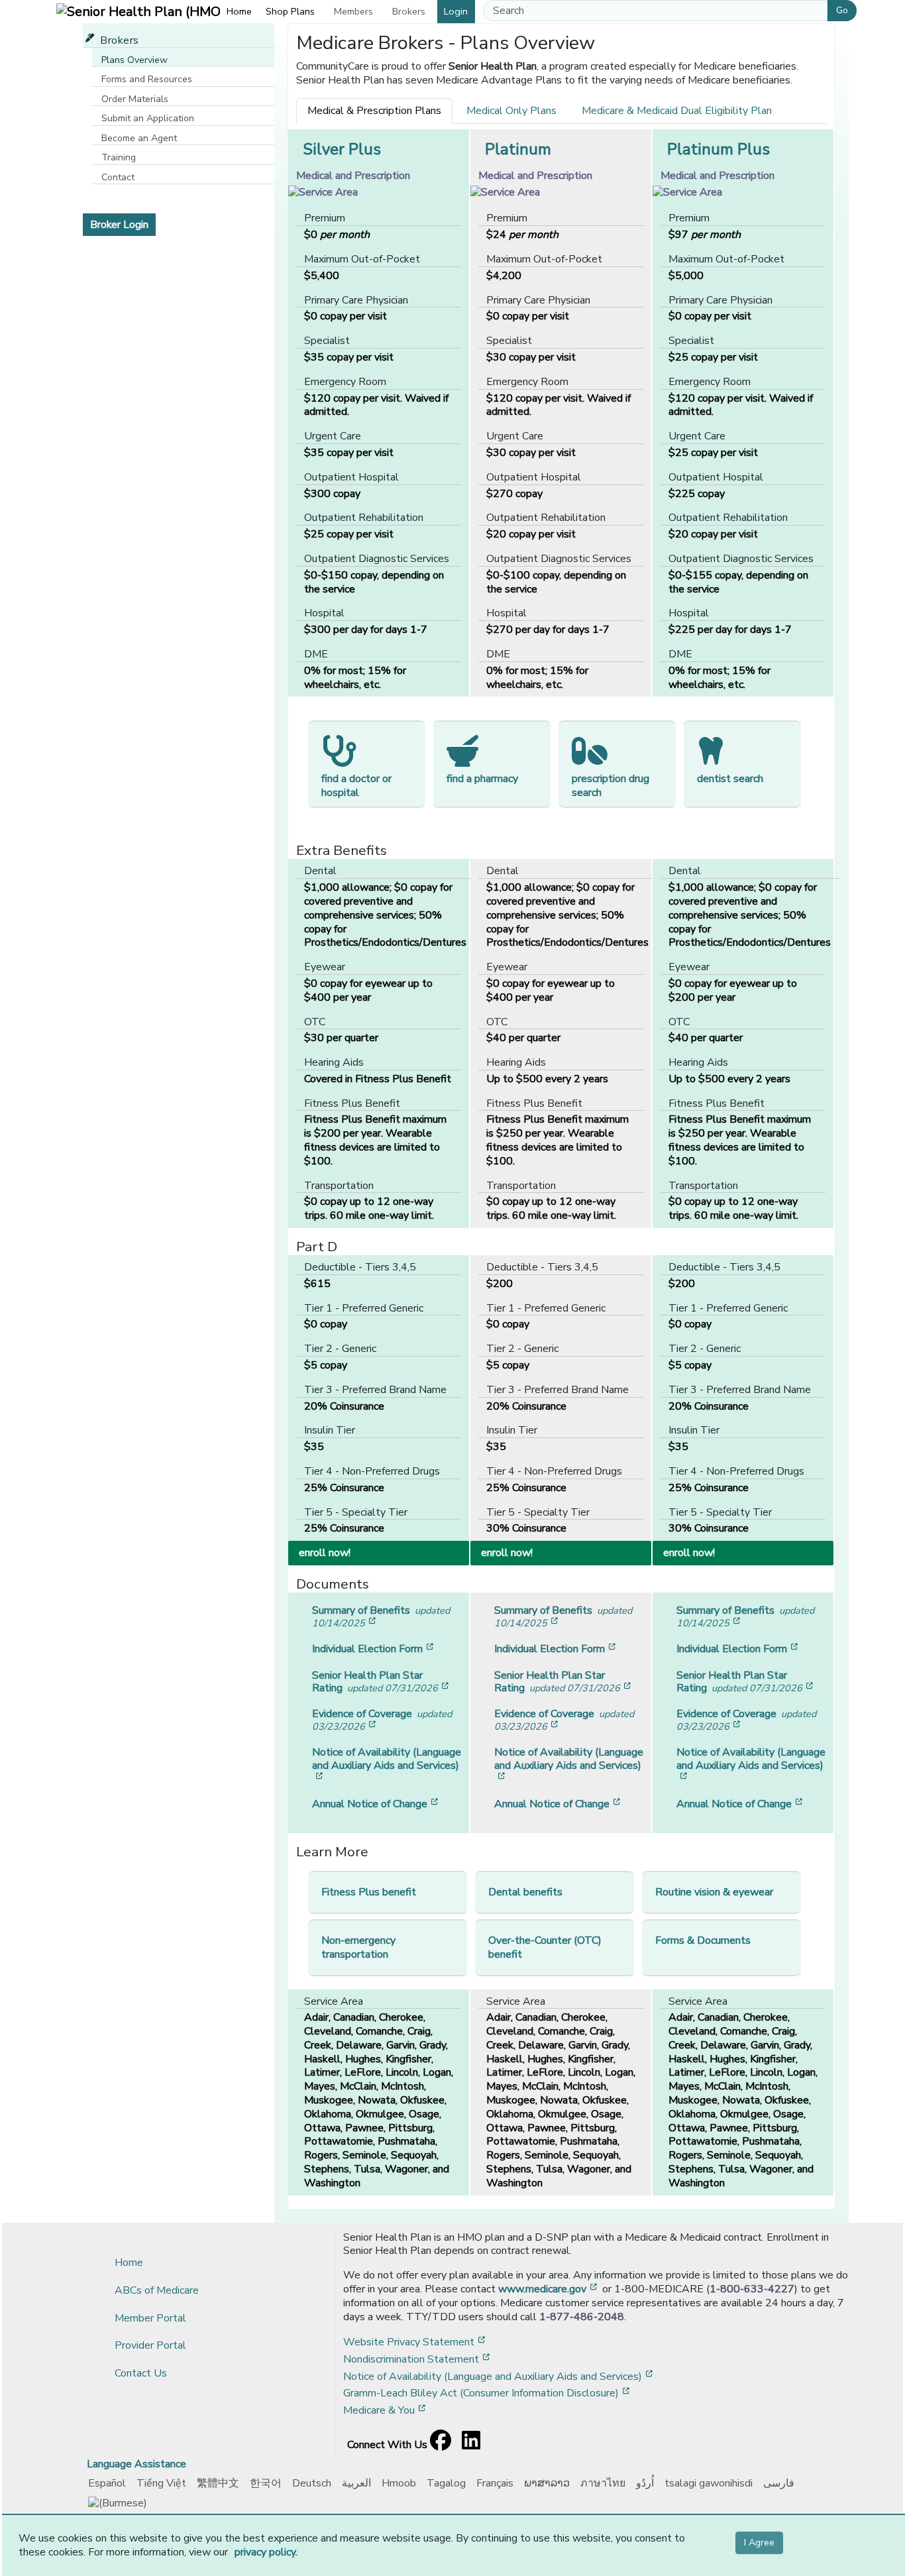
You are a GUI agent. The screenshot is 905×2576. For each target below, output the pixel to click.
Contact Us (141, 2373)
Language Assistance (136, 2464)
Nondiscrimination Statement (418, 2359)
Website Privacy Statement (415, 2342)
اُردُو (645, 2483)
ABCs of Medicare (157, 2290)
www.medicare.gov (549, 2289)
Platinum (518, 149)
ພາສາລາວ (547, 2483)
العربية (356, 2483)
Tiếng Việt (161, 2483)
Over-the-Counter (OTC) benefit (545, 1947)
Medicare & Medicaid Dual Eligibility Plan (677, 111)
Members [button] (353, 11)
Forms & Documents (703, 1940)
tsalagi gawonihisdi (709, 2483)
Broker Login (119, 225)
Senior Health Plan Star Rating (382, 1682)
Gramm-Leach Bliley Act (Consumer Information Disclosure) (488, 2393)
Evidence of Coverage (382, 1720)
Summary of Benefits (381, 1616)
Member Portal (150, 2318)
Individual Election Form (374, 1649)
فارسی (779, 2483)
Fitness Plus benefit (369, 1892)
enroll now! (382, 1552)
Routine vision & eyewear (714, 1892)
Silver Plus (342, 149)
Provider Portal (150, 2345)
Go (842, 10)
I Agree (759, 2543)
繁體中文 (218, 2483)
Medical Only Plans (511, 111)
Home (239, 11)
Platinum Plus (719, 149)
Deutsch (312, 2483)
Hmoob (399, 2483)
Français (495, 2483)
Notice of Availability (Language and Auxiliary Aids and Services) (387, 1764)
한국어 (266, 2483)
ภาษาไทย (603, 2483)
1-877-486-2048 (582, 2317)
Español (107, 2483)
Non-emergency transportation (358, 1947)
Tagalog (446, 2483)
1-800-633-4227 (752, 2289)
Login (456, 11)
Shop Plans (290, 11)
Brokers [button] (409, 11)
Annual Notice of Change (376, 1804)
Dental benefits (525, 1892)
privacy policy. (266, 2552)
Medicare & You (386, 2410)
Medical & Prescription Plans (374, 111)
